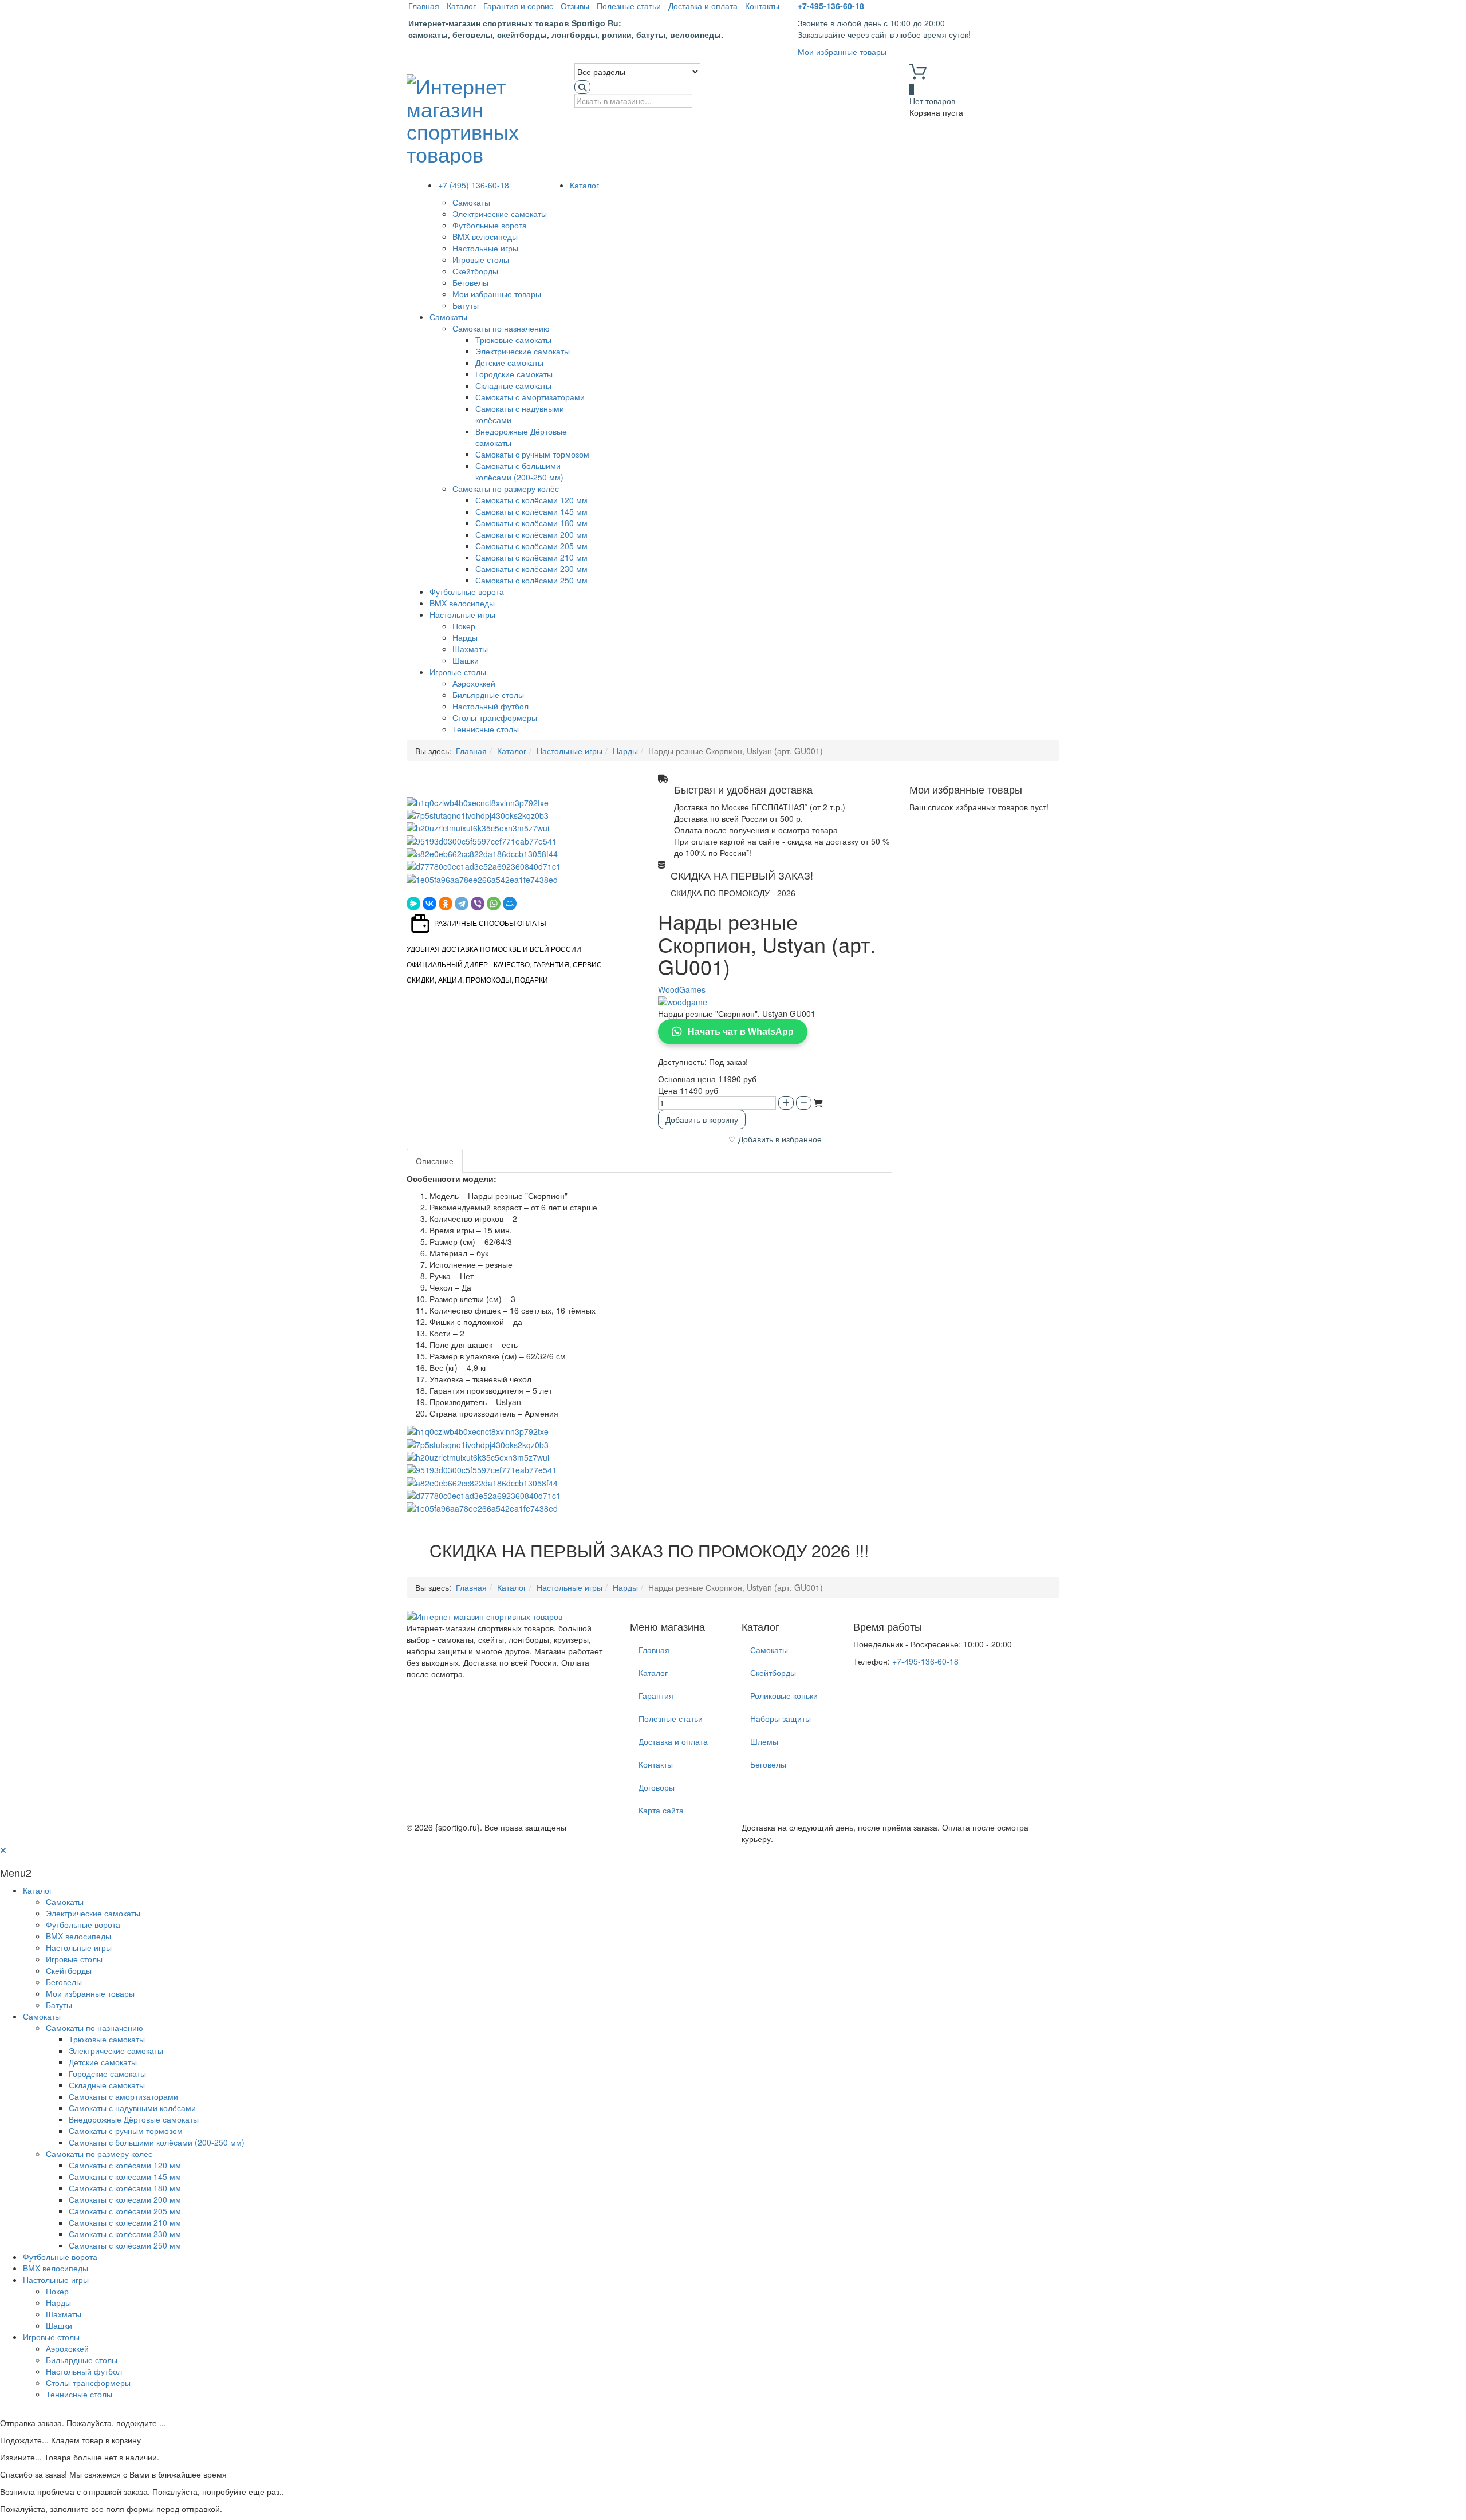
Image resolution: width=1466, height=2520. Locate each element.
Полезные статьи (629, 6)
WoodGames (682, 989)
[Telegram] (462, 904)
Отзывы (575, 6)
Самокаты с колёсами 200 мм (531, 534)
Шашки (466, 660)
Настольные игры (485, 248)
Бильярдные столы (488, 695)
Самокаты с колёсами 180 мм (531, 523)
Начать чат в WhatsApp (741, 1032)
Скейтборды (475, 271)
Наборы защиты (781, 1718)
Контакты (762, 6)
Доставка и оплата (703, 6)
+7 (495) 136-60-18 (474, 185)
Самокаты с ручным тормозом (532, 454)
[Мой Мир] (510, 904)
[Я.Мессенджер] (413, 904)
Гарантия (656, 1695)
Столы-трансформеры (495, 717)
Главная (424, 6)
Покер (464, 626)
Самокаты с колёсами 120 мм (531, 500)
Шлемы (764, 1741)
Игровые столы (481, 259)
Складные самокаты (513, 385)
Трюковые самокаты (513, 340)
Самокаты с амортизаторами (530, 397)
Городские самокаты (514, 374)
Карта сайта (661, 1810)
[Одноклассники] (446, 904)
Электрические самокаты (500, 214)
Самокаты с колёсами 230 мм (531, 569)
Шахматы (470, 649)
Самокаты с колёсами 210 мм (531, 557)
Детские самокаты (509, 362)
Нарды (465, 637)
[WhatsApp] (494, 904)
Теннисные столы (486, 729)
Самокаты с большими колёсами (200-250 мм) (519, 471)
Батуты (466, 305)
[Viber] (478, 904)
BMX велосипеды (485, 236)
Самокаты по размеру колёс (506, 488)
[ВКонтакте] (429, 904)
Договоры (657, 1787)
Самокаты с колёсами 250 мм (531, 580)
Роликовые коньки (784, 1695)
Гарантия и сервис (518, 6)
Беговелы (470, 282)
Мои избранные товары (842, 52)
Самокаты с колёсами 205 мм (531, 546)
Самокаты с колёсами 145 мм (531, 511)
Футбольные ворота (490, 225)
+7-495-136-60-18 (831, 6)
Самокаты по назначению (501, 328)
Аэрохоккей (474, 683)
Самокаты (471, 202)
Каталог (461, 6)
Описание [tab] (435, 1161)
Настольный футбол (490, 706)
